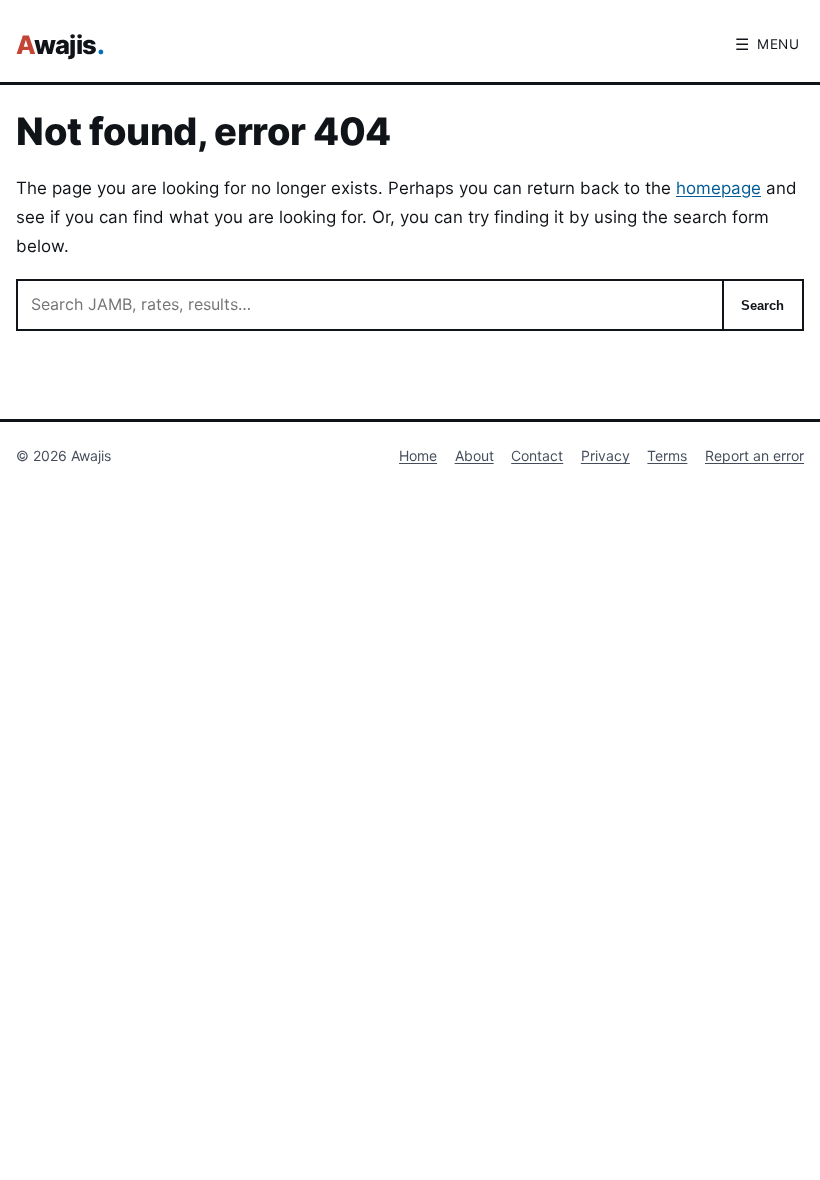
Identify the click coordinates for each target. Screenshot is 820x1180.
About (474, 455)
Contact (537, 455)
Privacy (605, 455)
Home (418, 455)
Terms (667, 455)
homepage (718, 188)
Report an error (754, 455)
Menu (767, 44)
